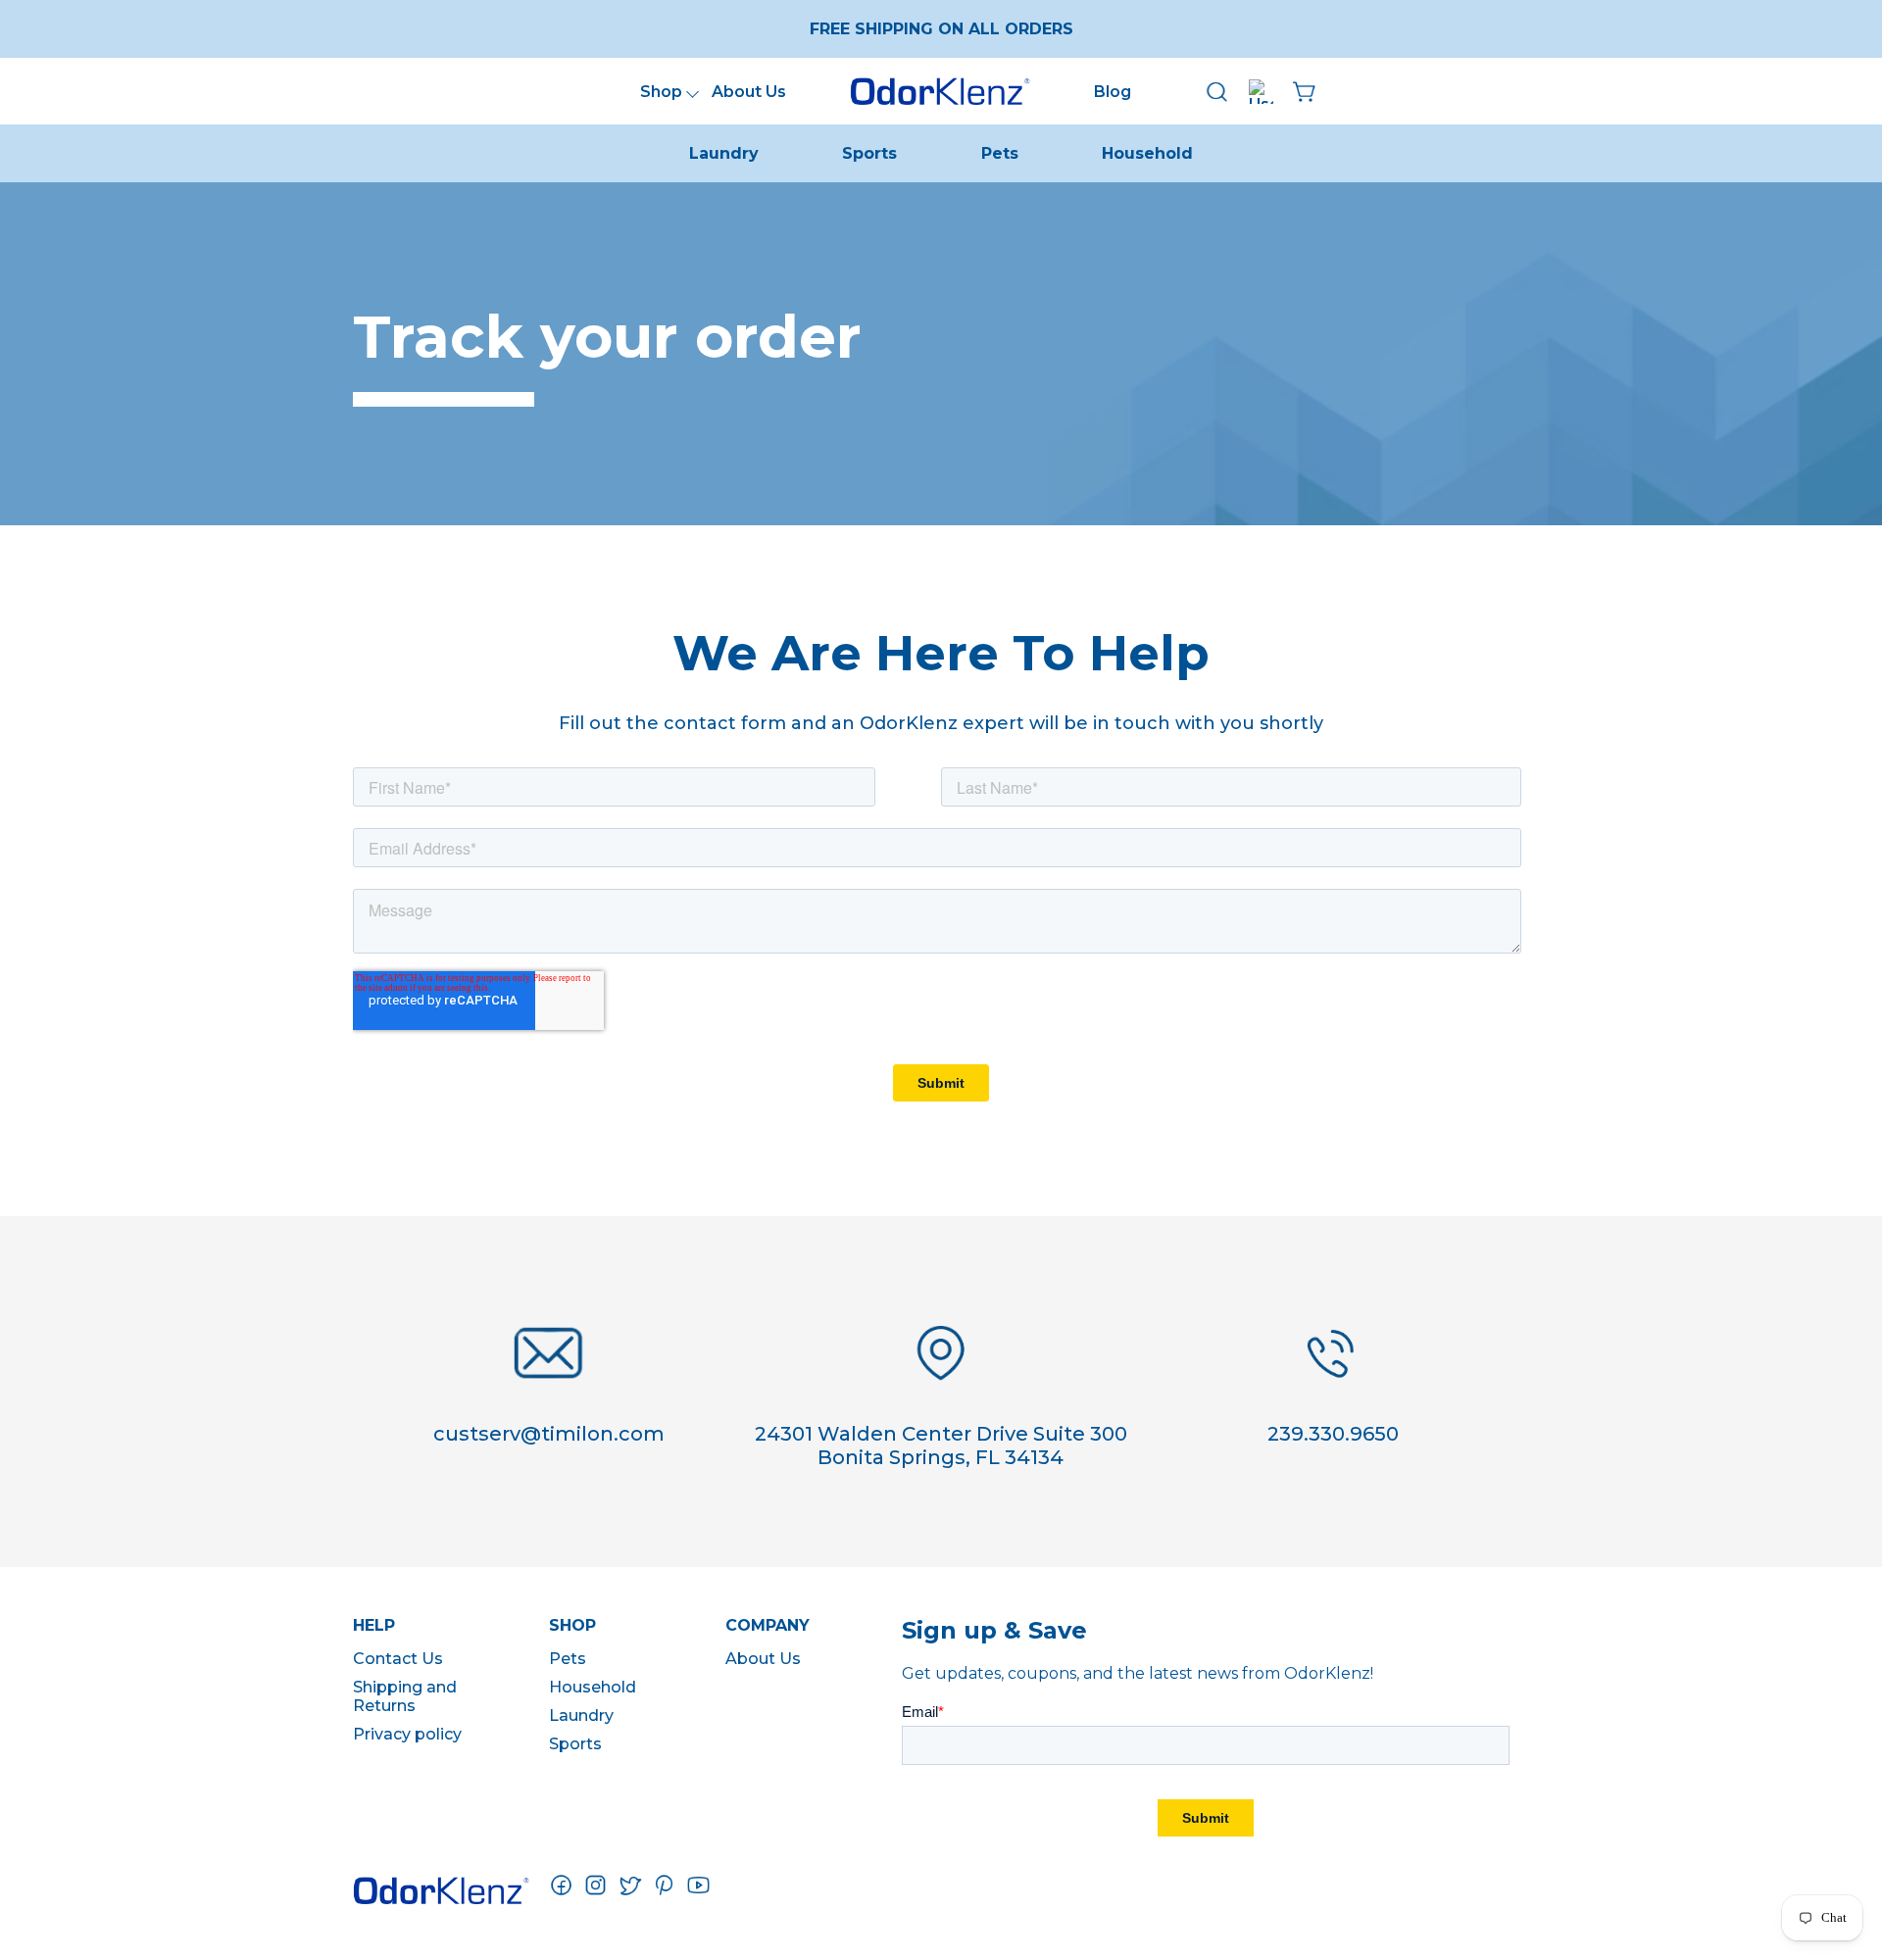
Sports (869, 153)
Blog (1113, 92)
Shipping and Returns (405, 1696)
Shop (661, 92)
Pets (1000, 153)
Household (1147, 153)
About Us (749, 92)
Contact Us (398, 1659)
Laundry (724, 153)
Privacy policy (407, 1734)
